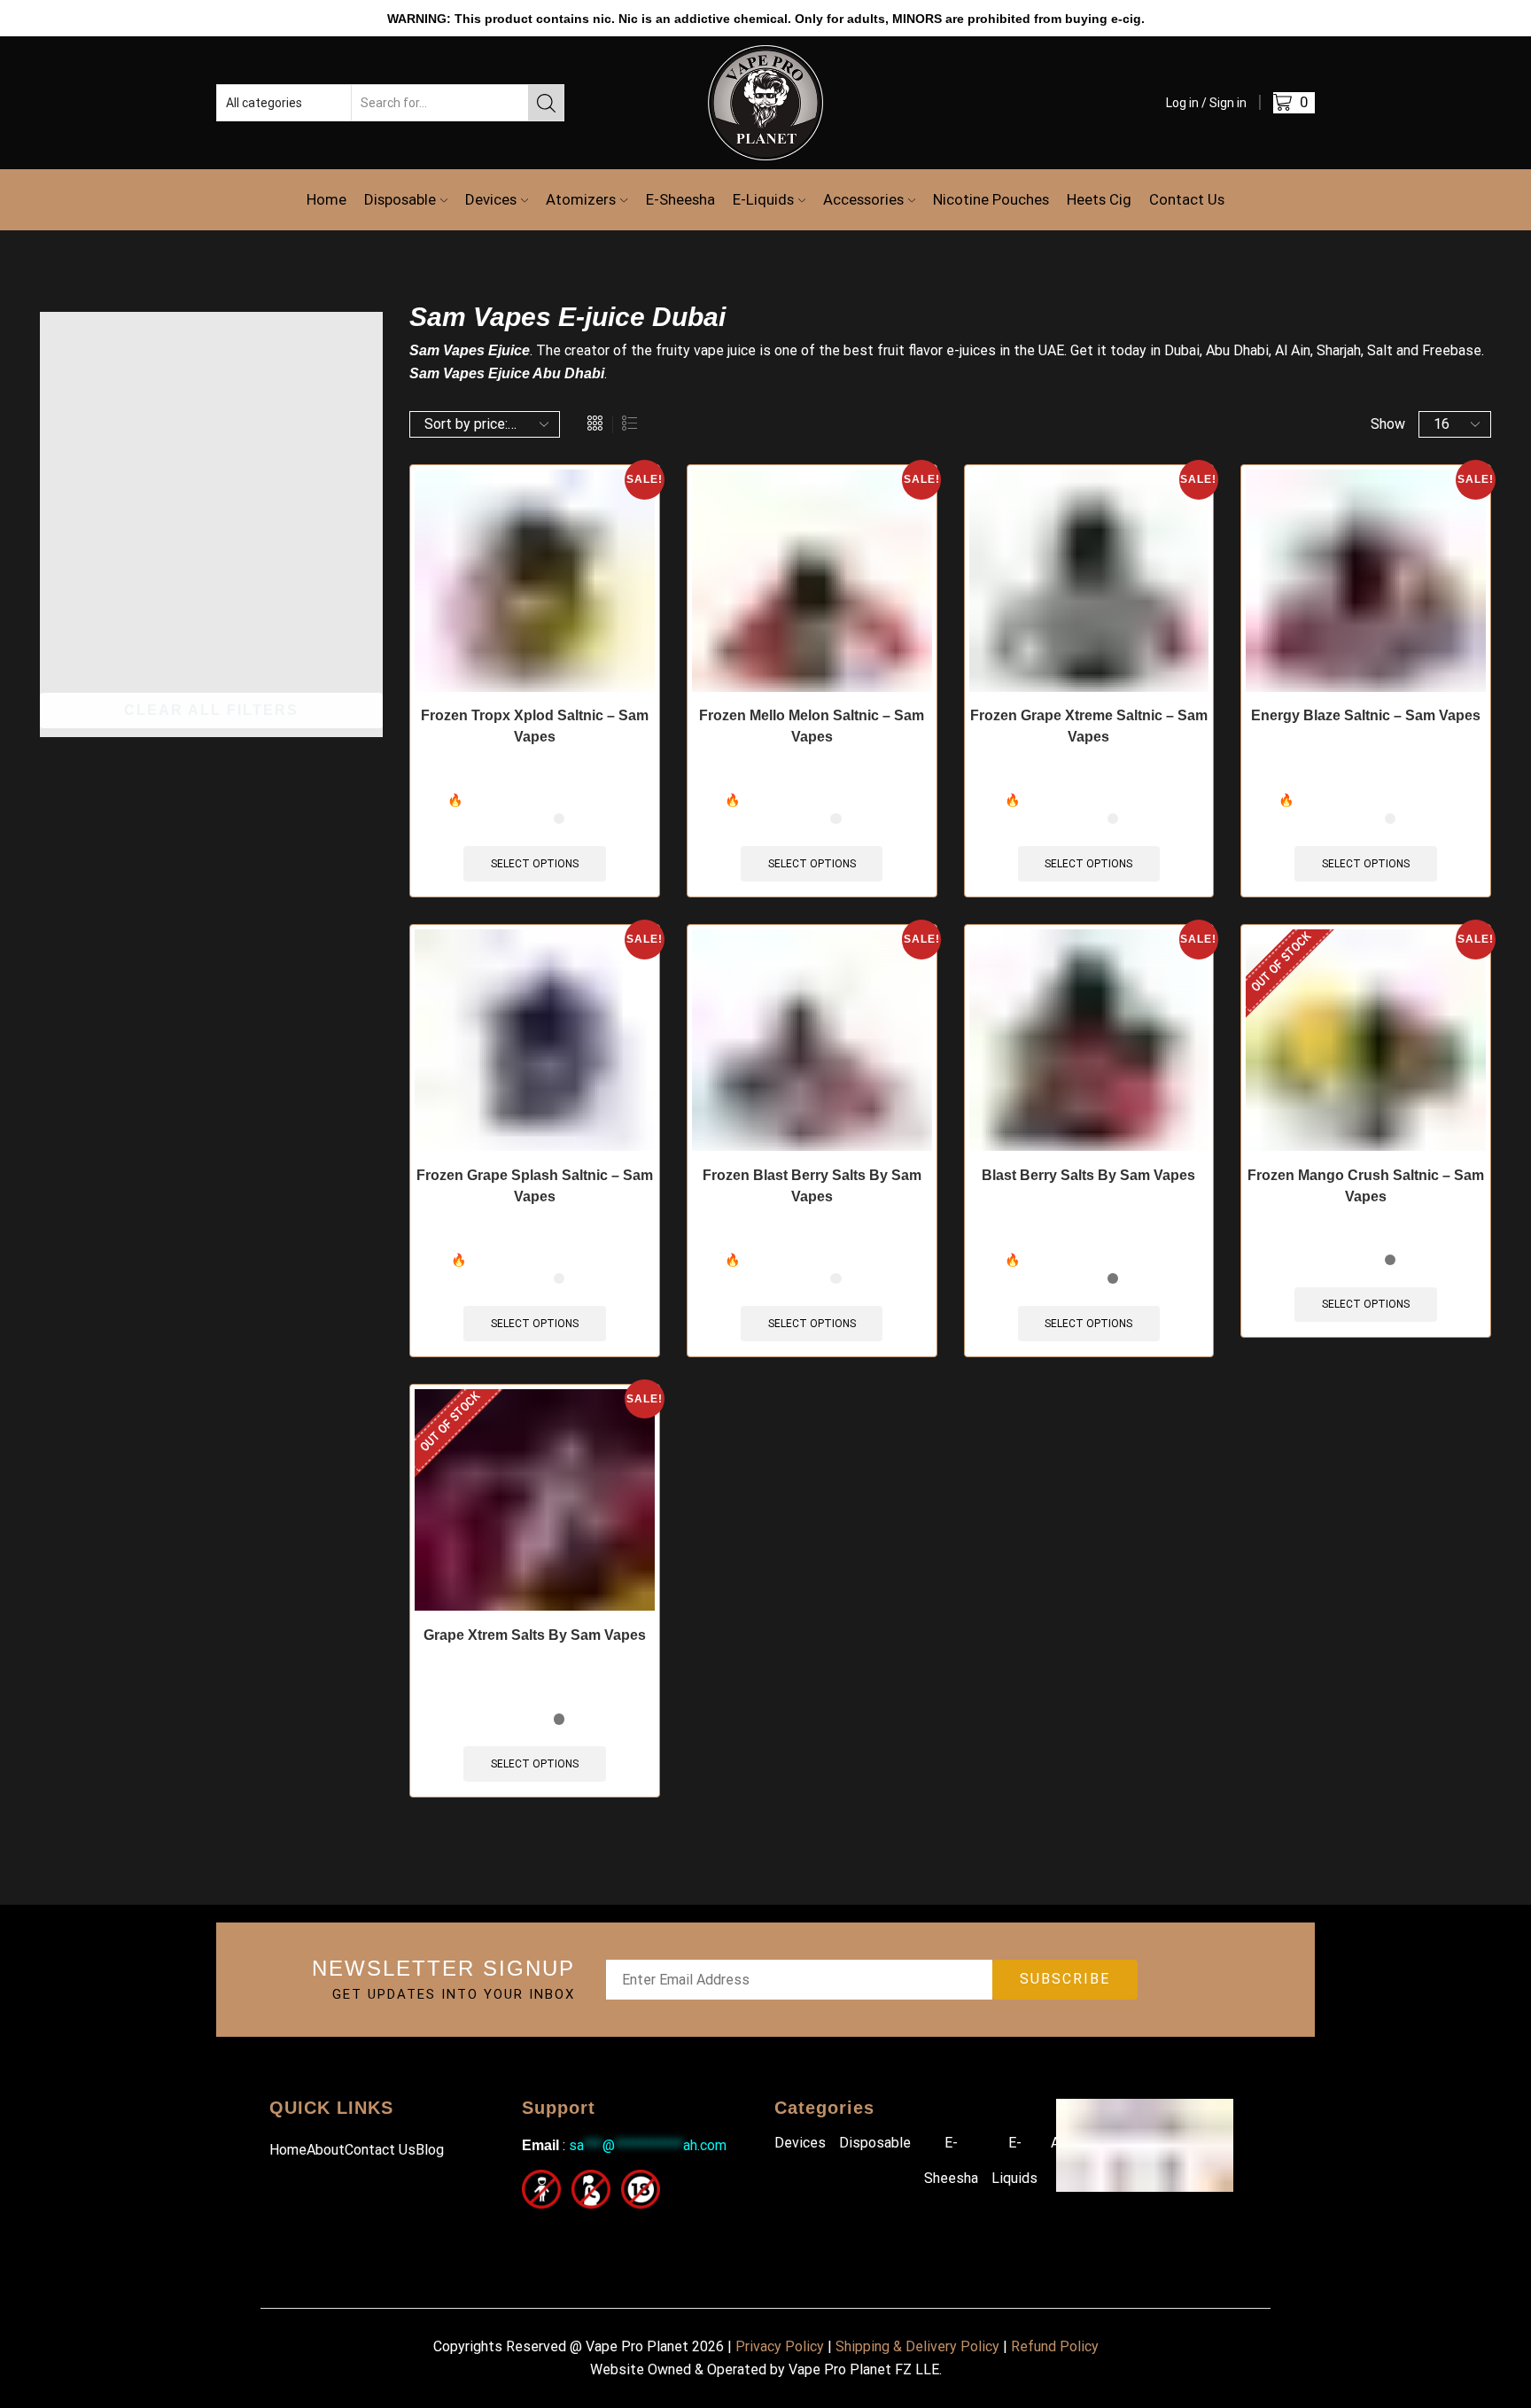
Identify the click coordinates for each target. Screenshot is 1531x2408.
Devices (491, 199)
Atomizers (581, 199)
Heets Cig (1099, 199)
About (326, 2150)
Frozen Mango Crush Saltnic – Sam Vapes (1366, 1186)
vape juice (725, 350)
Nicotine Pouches (991, 199)
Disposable (400, 199)
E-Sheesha (680, 199)
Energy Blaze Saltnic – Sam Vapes (1366, 715)
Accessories (863, 199)
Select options (535, 864)
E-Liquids (763, 199)
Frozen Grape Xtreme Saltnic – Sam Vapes (1089, 726)
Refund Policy (1055, 2346)
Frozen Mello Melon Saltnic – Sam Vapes (812, 726)
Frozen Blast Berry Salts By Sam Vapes (812, 1186)
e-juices (971, 350)
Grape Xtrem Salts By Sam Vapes (535, 1635)
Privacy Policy (780, 2346)
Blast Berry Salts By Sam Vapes (1088, 1175)
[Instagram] (573, 2233)
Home (326, 199)
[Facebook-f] (533, 2233)
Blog (430, 2150)
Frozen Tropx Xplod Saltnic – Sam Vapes (535, 726)
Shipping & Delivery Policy (917, 2346)
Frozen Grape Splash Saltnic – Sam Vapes (535, 1186)
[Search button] (546, 103)
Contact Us (1187, 199)
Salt (1380, 350)
